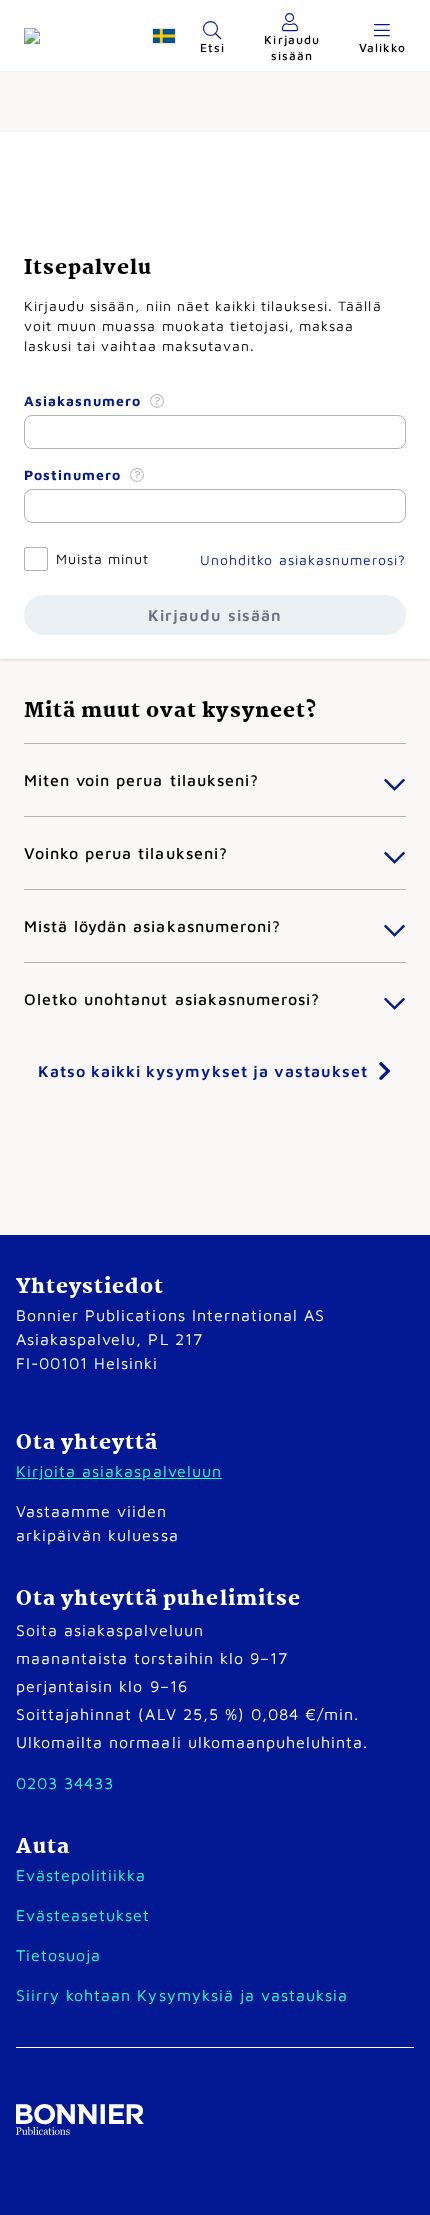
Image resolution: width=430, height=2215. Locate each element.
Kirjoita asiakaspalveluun (119, 1471)
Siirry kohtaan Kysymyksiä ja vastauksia (182, 1995)
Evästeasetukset (83, 1915)
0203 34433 (65, 1783)
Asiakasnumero (85, 400)
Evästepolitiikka (81, 1875)
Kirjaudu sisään (214, 615)
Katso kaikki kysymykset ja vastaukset (203, 1071)
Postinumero (75, 474)
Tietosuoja (58, 1955)
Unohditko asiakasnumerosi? (303, 559)
